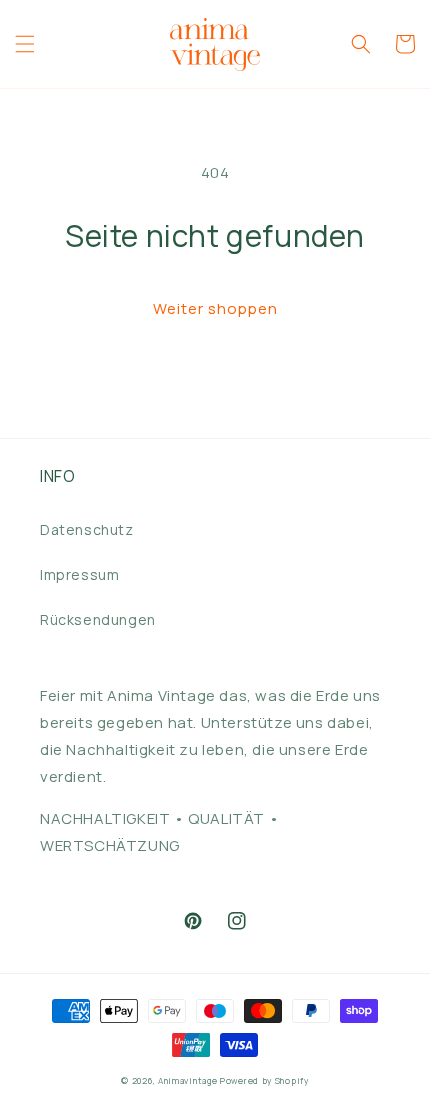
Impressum (79, 574)
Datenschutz (87, 529)
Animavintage (187, 1080)
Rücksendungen (98, 619)
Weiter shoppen (215, 308)
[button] (25, 44)
